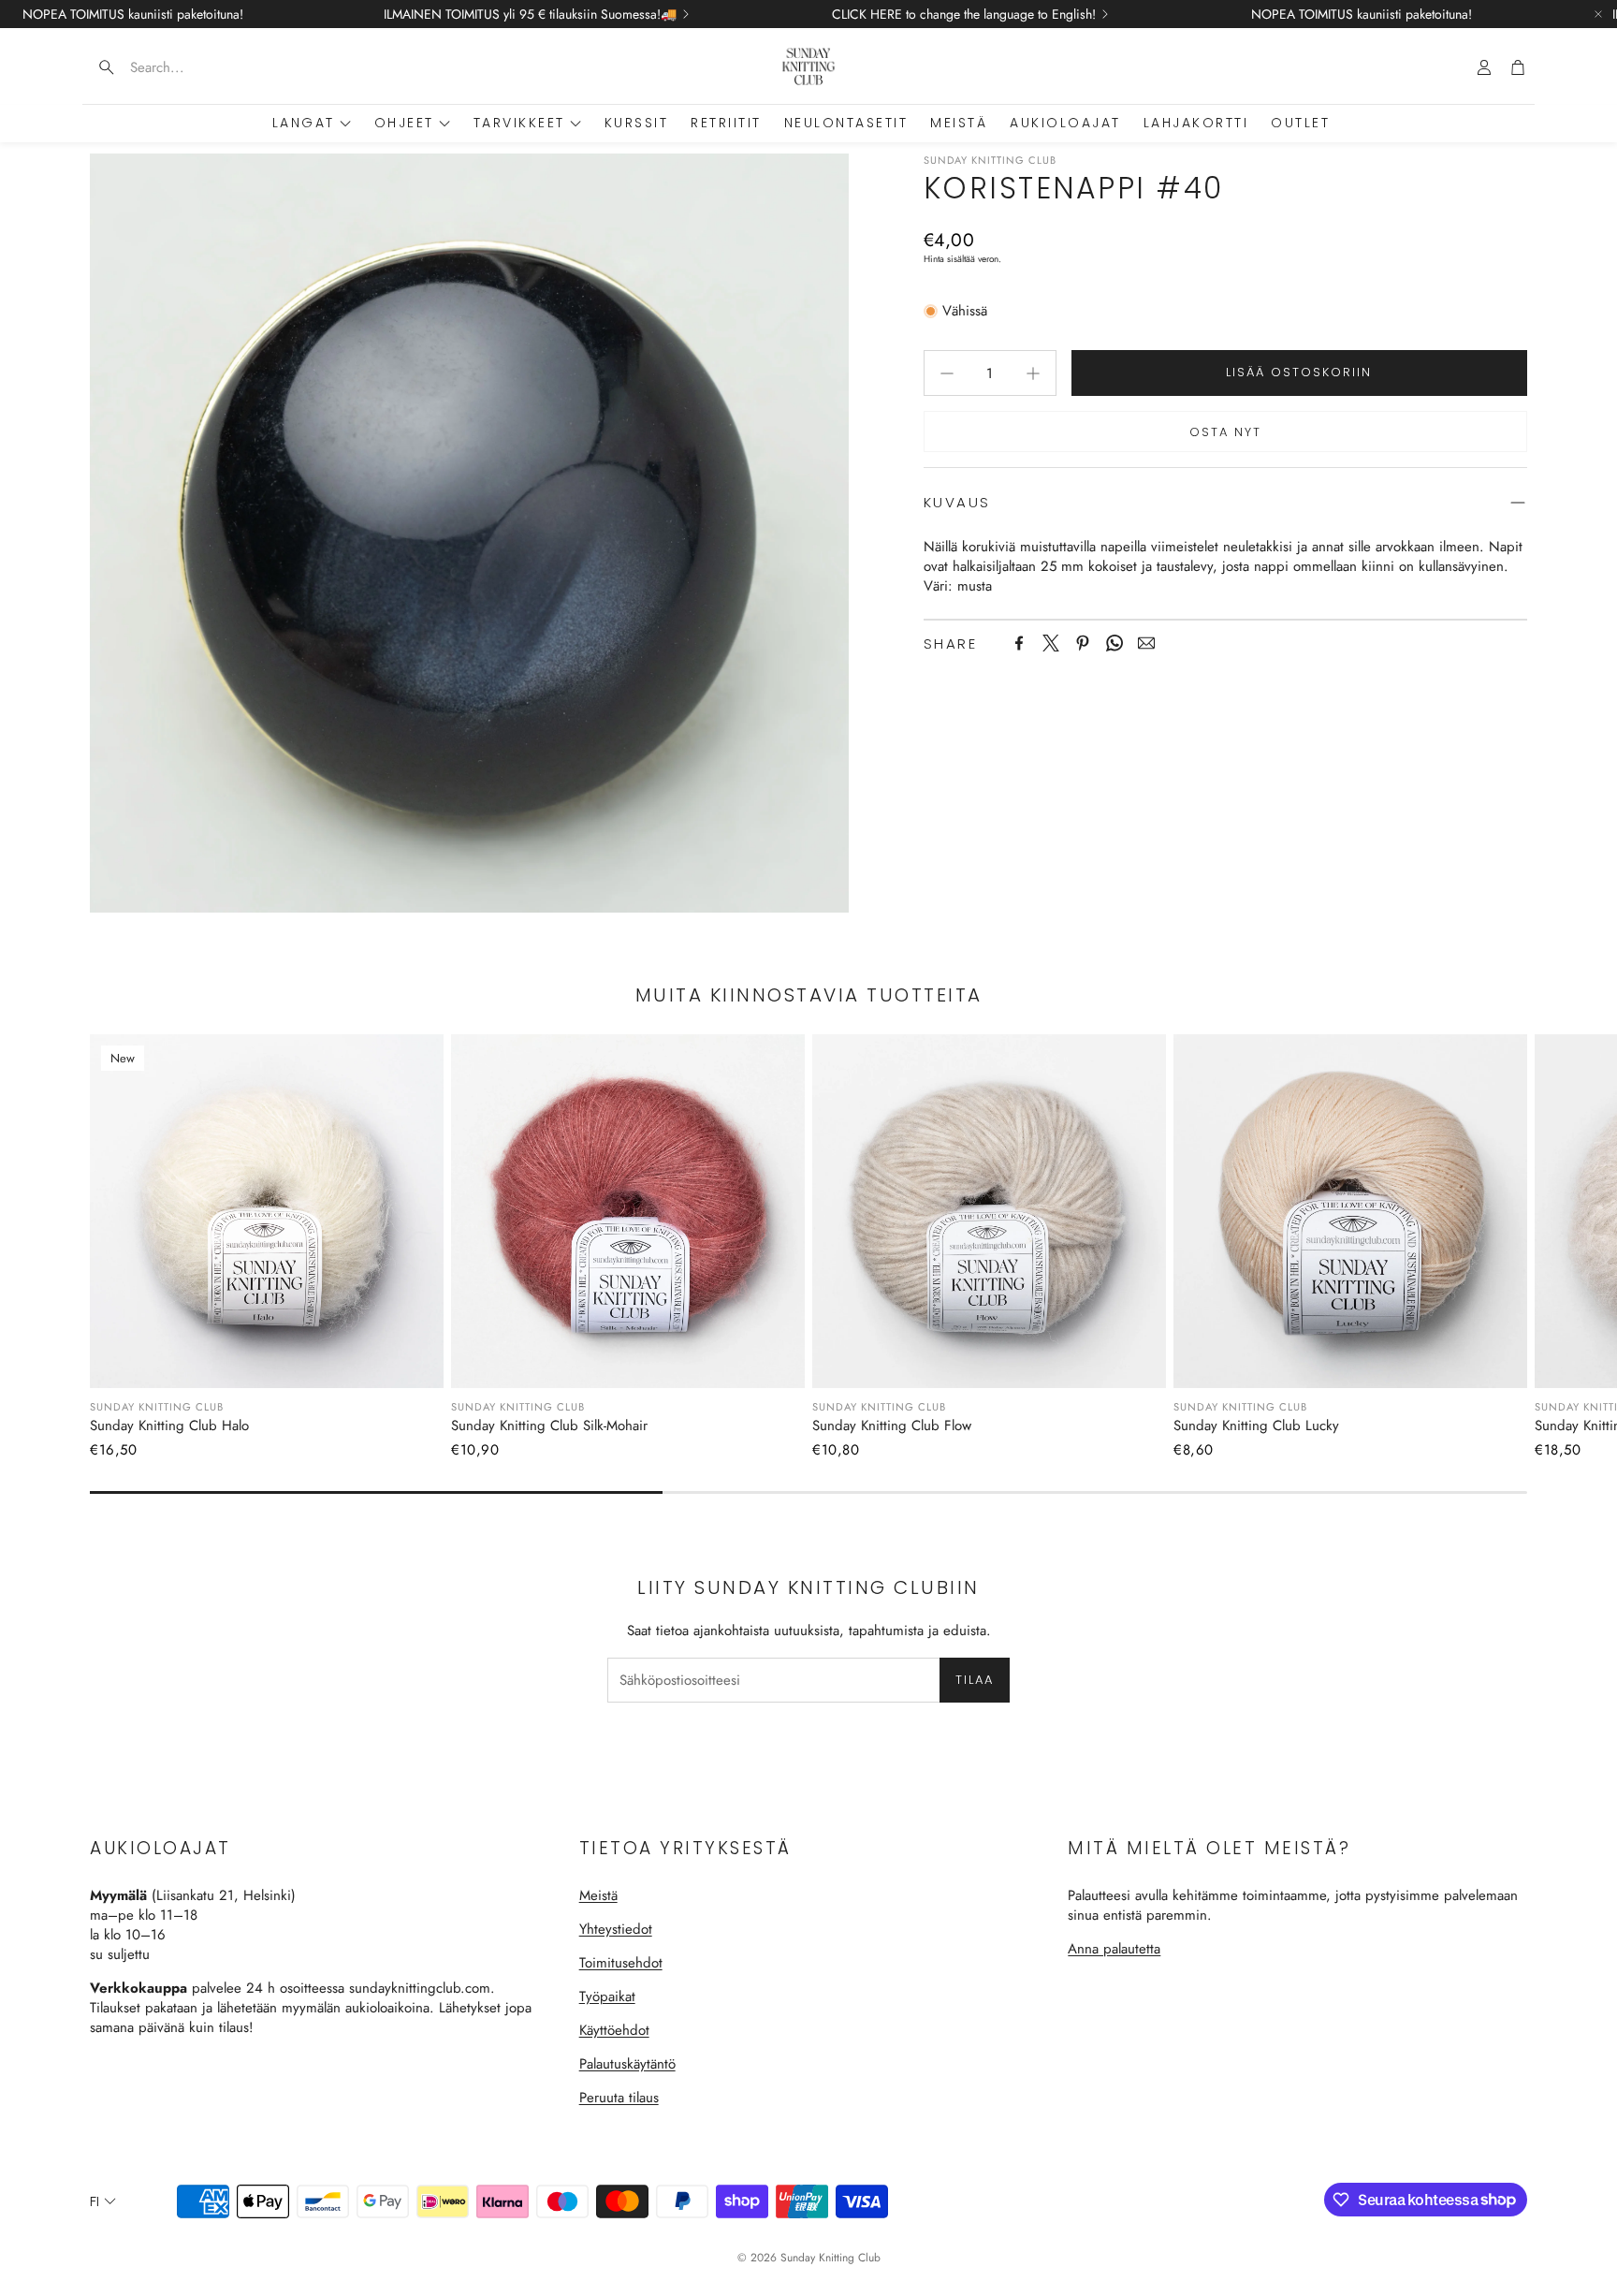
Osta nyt (1225, 432)
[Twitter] (1051, 643)
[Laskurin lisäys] (1033, 373)
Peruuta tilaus (619, 2098)
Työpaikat (607, 1996)
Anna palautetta (1114, 1949)
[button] (201, 67)
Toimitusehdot (621, 1963)
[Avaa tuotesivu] (628, 1211)
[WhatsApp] (1114, 643)
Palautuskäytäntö (627, 2064)
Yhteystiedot (616, 1929)
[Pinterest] (1083, 643)
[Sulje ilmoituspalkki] (1598, 14)
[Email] (1146, 643)
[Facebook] (1019, 643)
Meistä (598, 1895)
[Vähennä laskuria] (947, 373)
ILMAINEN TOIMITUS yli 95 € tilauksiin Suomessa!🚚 (530, 14)
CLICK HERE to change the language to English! (964, 14)
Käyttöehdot (614, 2030)
